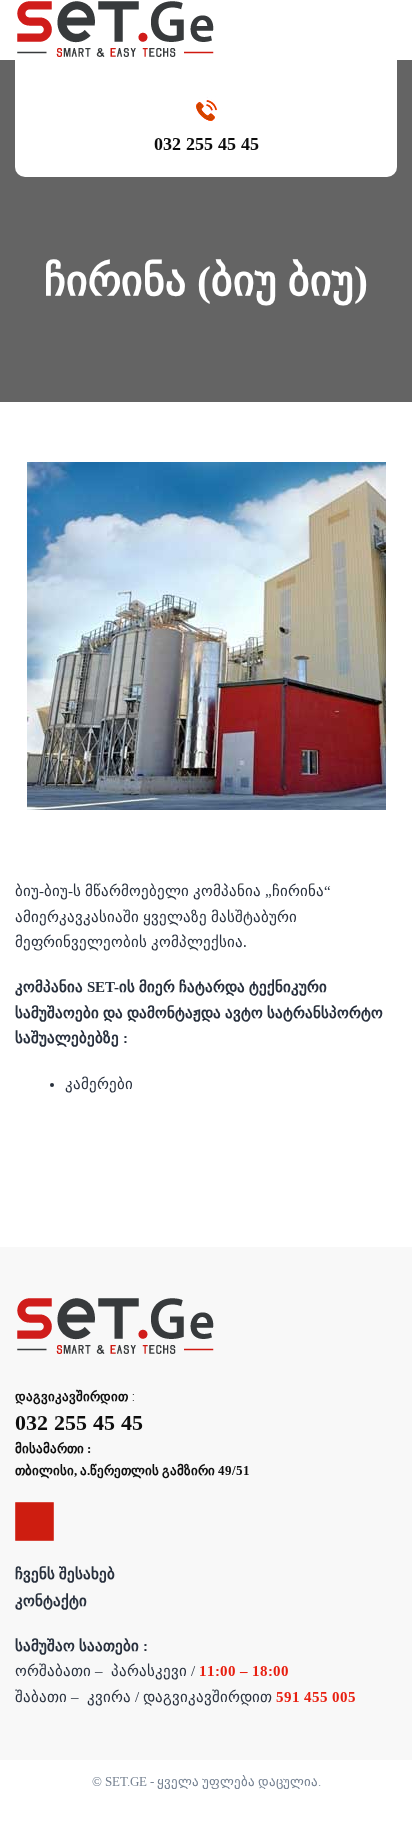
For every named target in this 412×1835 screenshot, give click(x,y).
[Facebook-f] (34, 1521)
